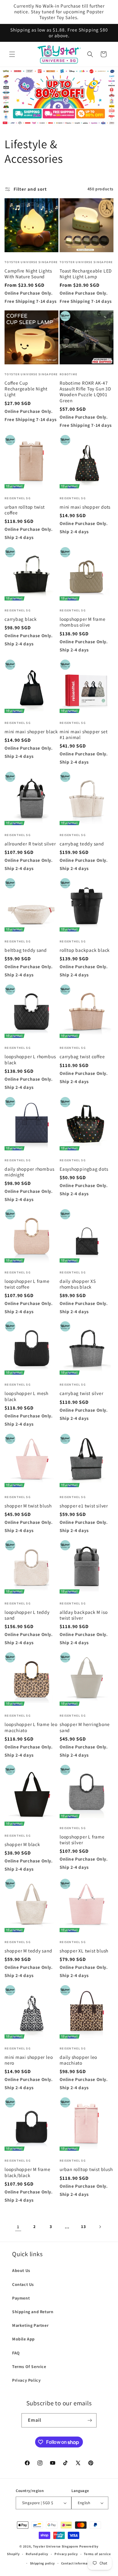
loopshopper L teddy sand (27, 1615)
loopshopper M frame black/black (28, 2172)
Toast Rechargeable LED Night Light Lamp (86, 274)
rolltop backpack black (85, 950)
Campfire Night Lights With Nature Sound (28, 274)
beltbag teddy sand (26, 950)
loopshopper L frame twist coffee (27, 1284)
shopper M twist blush (28, 1506)
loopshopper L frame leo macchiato (31, 1727)
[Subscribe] (90, 2420)
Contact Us (23, 2284)
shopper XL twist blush (84, 1951)
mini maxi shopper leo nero (29, 2060)
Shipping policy (43, 2563)
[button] (12, 54)
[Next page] (100, 2227)
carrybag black (21, 619)
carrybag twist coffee (82, 1057)
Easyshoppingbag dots (84, 1169)
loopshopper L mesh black (26, 1396)
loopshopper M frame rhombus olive (83, 622)
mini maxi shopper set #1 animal (84, 734)
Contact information (78, 2563)
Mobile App (23, 2339)
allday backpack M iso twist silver (84, 1615)
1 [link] (18, 2227)
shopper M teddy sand (28, 1951)
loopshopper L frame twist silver (82, 1840)
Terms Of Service (29, 2367)
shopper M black (22, 1844)
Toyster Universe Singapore (56, 2546)
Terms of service (97, 2554)
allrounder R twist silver (30, 844)
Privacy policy (66, 2554)
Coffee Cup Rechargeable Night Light (26, 389)
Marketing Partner (30, 2325)
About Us (21, 2270)
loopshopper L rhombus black (30, 1059)
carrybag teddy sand (82, 844)
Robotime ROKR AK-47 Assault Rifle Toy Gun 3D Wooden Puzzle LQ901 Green (85, 392)
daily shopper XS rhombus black (78, 1284)
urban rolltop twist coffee (25, 510)
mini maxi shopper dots (85, 507)
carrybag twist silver (81, 1393)
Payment (21, 2298)
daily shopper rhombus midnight (29, 1172)
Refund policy (37, 2554)
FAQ (16, 2353)
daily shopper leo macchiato (78, 2060)
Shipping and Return (33, 2312)
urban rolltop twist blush (86, 2169)
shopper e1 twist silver (84, 1506)
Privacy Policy (26, 2380)
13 (83, 2226)
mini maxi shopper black (31, 732)
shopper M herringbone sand (85, 1727)
